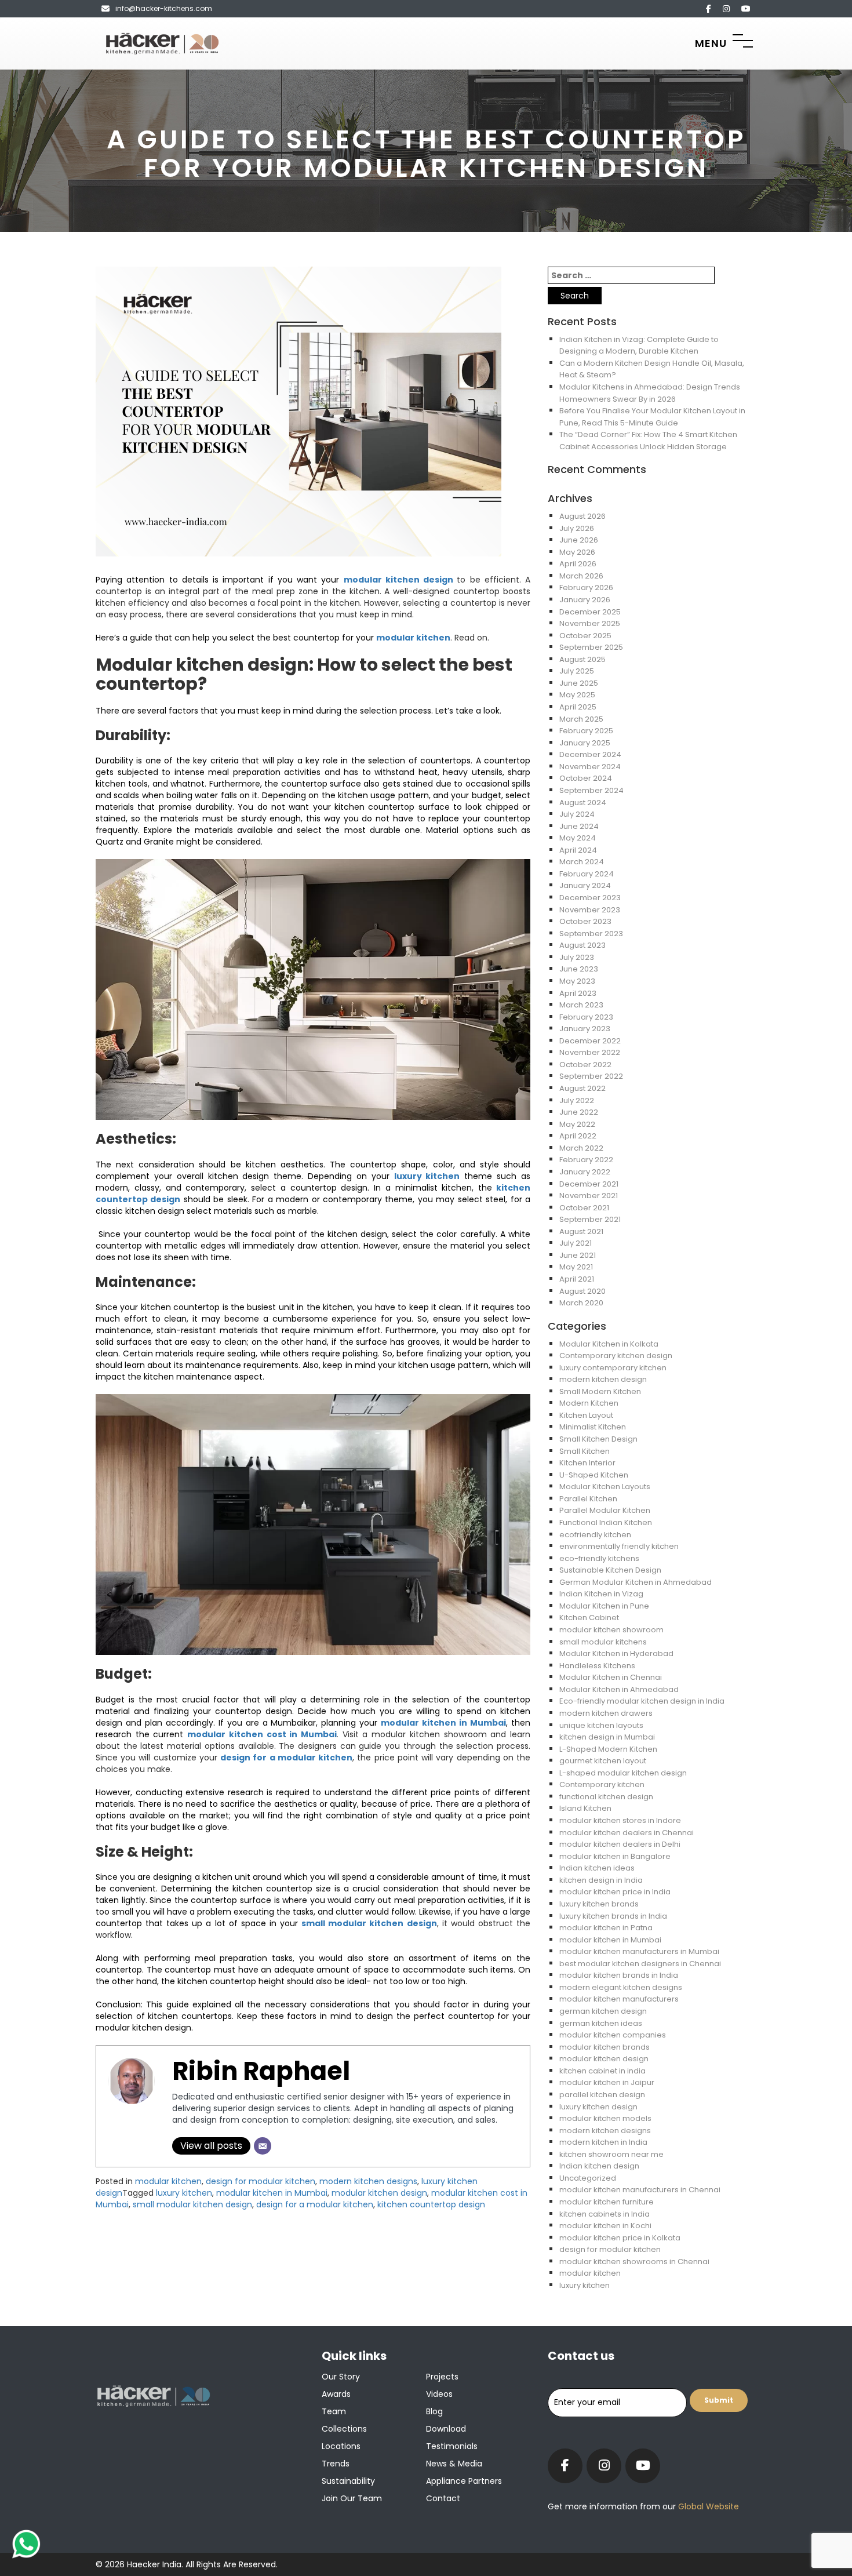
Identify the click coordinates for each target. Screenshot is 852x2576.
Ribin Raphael (261, 2071)
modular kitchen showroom (611, 1630)
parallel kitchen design (602, 2095)
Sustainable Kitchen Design (610, 1570)
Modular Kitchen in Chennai (611, 1677)
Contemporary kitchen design (616, 1356)
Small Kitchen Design (598, 1439)
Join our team (352, 2498)
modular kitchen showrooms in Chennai (634, 2262)
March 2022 (581, 1148)
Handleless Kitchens (597, 1666)
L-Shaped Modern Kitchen (608, 1749)
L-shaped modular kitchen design (623, 1773)
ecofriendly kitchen (595, 1535)
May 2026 (577, 552)
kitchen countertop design (431, 2204)
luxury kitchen (427, 1176)
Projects (442, 2377)
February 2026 (586, 587)
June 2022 (579, 1112)
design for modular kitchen (261, 2181)
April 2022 (578, 1136)
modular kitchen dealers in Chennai (627, 1833)
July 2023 (577, 957)
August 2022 (582, 1088)
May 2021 (576, 1267)
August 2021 (581, 1231)
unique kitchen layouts (601, 1725)
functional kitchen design (606, 1797)
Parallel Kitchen (588, 1499)
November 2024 (590, 767)
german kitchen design (603, 2011)
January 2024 (585, 885)
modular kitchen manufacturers (619, 1999)
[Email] (263, 2146)
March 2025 (581, 719)
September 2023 (591, 934)
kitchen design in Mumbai (607, 1737)
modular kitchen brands (605, 2047)
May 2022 (577, 1124)
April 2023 (578, 993)
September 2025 (591, 647)
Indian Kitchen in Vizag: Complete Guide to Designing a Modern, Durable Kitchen (639, 345)
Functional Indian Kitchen (606, 1522)
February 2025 (586, 731)
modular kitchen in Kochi (605, 2226)
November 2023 (590, 910)
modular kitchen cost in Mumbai (262, 1734)
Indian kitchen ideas (597, 1868)
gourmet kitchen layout (603, 1761)
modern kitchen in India (603, 2142)
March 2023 (581, 1005)
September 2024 (591, 790)
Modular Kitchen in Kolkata (609, 1344)
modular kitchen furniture (607, 2202)
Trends (336, 2464)
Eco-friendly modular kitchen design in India (642, 1701)
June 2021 (578, 1255)
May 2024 (578, 838)
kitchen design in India (601, 1880)
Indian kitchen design (599, 2166)
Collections (344, 2429)
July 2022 (577, 1100)
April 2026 (578, 564)
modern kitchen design (603, 1379)
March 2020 (581, 1303)
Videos (439, 2394)
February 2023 (586, 1017)
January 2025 (585, 743)
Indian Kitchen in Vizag (601, 1594)
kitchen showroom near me (611, 2154)
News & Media (454, 2464)
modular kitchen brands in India (619, 1975)
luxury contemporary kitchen (613, 1368)
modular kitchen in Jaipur (607, 2082)
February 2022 (586, 1160)
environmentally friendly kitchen (619, 1546)
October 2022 (585, 1065)
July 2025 (577, 671)
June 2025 (579, 683)
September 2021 (590, 1219)
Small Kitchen (585, 1451)
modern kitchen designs (368, 2181)
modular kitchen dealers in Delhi (620, 1844)
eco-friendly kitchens (599, 1558)
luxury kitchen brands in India (613, 1916)
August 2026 (582, 516)
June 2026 (579, 540)
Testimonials (452, 2446)
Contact (443, 2498)
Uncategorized (588, 2178)
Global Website (707, 2506)
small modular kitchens (603, 1642)
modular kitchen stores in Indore (620, 1820)
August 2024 (583, 803)
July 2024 (577, 814)
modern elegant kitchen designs (621, 1987)
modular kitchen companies (613, 2035)
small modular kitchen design (369, 1923)
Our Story (341, 2377)
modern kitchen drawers (606, 1713)
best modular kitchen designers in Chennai (640, 1964)
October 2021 (584, 1208)
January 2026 (585, 600)
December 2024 (590, 754)
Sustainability (348, 2481)
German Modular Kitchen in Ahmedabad (636, 1582)
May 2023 (577, 981)
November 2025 (590, 623)
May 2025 (577, 695)
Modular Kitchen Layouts (605, 1487)
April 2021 (577, 1279)
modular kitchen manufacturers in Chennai (640, 2190)
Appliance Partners (464, 2481)
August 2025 (582, 659)
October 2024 (586, 778)
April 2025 (578, 707)
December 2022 (590, 1041)
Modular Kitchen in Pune (604, 1606)
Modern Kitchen (589, 1403)
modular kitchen (413, 638)
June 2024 (579, 826)
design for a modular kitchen (286, 1758)
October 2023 (585, 921)
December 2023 (590, 898)
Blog (434, 2411)
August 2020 (582, 1291)
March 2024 (582, 862)
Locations (341, 2446)
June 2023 (579, 969)
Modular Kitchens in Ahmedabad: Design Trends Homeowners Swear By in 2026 (650, 393)
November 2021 (589, 1196)
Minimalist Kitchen (593, 1427)
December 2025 (590, 612)
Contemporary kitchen (602, 1784)
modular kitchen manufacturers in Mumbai (639, 1951)
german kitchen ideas (601, 2023)
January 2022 (585, 1172)
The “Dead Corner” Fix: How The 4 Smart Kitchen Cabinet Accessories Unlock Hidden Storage (648, 441)
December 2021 (589, 1184)
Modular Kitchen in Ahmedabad (619, 1689)
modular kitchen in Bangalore (615, 1856)
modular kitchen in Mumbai (443, 1723)
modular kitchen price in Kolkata (620, 2238)
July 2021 (576, 1243)
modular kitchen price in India (615, 1892)
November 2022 (590, 1052)
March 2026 (581, 576)
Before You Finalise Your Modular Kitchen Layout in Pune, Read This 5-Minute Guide (652, 417)
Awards (336, 2394)
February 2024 (587, 874)
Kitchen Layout (586, 1415)
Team (334, 2411)
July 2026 (577, 528)
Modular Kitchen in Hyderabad (616, 1653)
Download (446, 2429)
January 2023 (585, 1029)
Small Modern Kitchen (600, 1391)
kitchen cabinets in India (605, 2214)
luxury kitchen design (598, 2107)
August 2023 (582, 945)
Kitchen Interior (587, 1463)
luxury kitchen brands (599, 1904)
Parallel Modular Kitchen (605, 1510)
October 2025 (585, 636)
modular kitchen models (605, 2118)
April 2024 (578, 850)
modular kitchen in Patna (606, 1928)
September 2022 (591, 1076)
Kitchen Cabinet (589, 1618)
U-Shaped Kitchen (594, 1475)
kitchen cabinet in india (602, 2071)
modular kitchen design (400, 580)
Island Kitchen (585, 1808)
